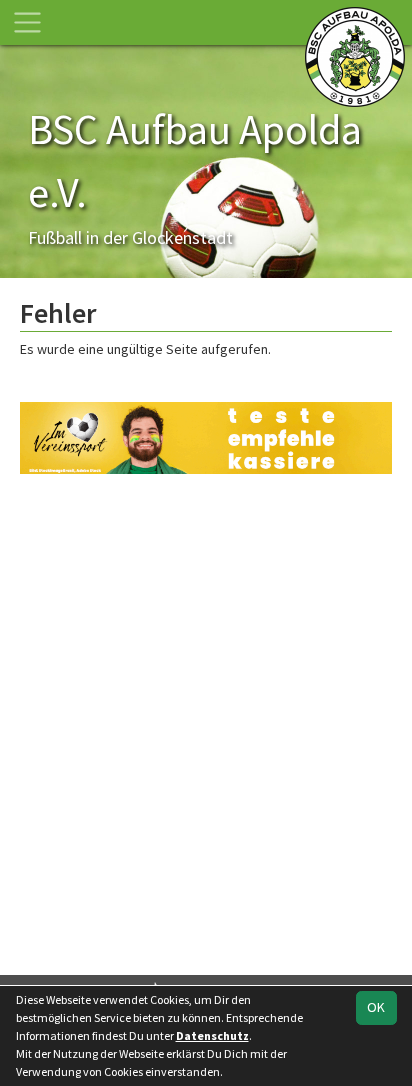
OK (376, 1007)
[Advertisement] (206, 722)
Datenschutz (212, 1035)
